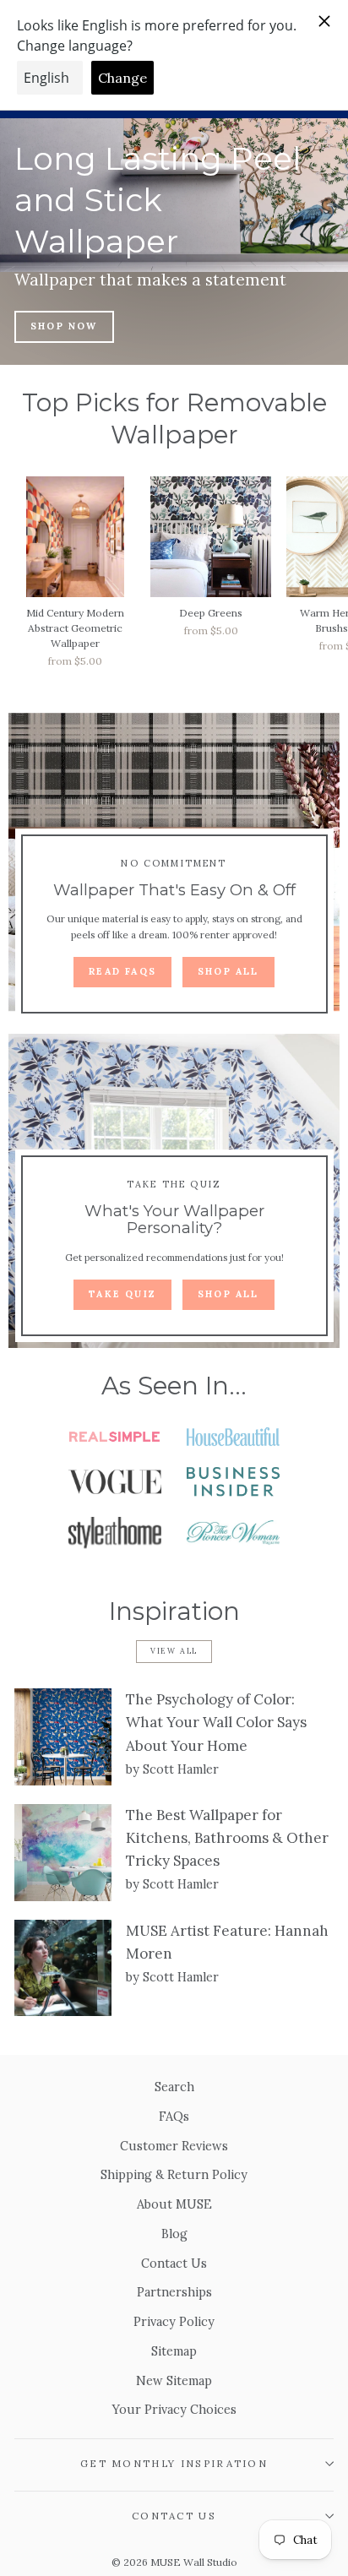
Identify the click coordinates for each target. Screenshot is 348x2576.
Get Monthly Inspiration (174, 2463)
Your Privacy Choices (174, 2409)
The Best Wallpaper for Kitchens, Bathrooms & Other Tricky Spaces (227, 1838)
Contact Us (174, 2263)
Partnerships (174, 2292)
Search (174, 2087)
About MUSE (174, 2204)
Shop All (228, 971)
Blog (174, 2234)
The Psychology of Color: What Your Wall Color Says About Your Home (216, 1722)
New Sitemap (174, 2380)
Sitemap (174, 2351)
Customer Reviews (174, 2146)
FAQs (174, 2116)
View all (174, 1651)
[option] (174, 242)
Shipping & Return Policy (174, 2174)
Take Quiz (122, 1294)
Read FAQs (122, 971)
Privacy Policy (174, 2321)
